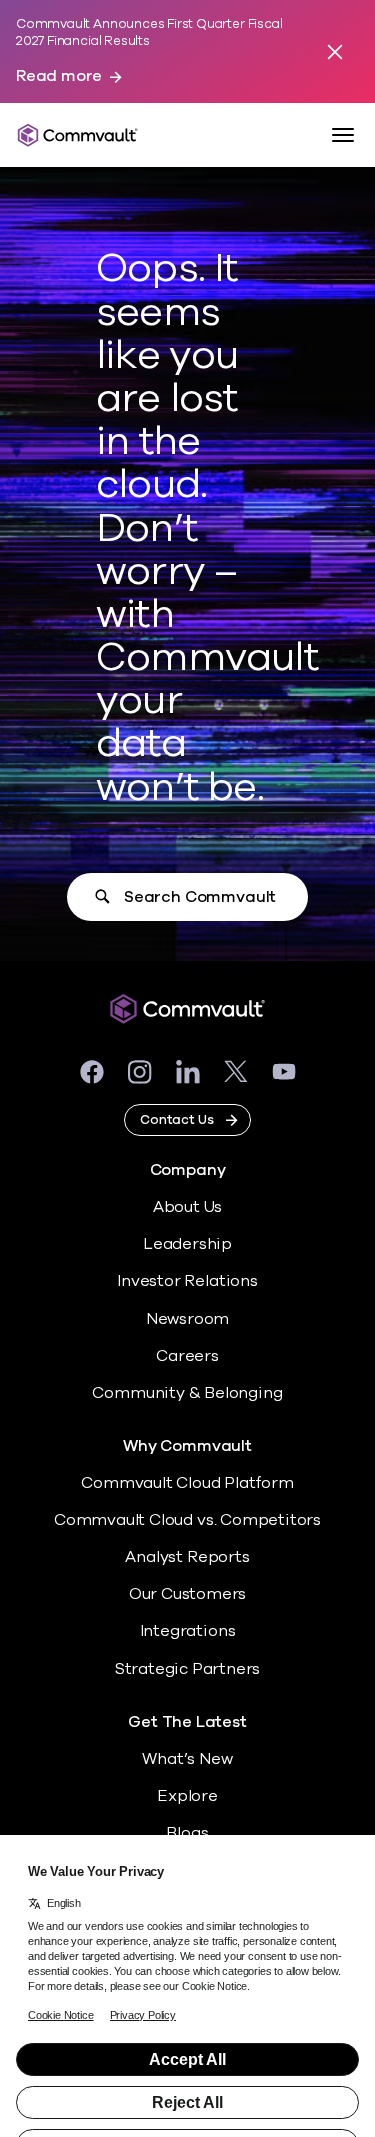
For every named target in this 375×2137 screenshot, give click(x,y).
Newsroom (187, 1319)
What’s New (187, 1759)
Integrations (188, 1631)
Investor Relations (187, 1281)
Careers (187, 1356)
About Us (187, 1207)
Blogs (187, 1833)
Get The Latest (187, 1722)
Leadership (187, 1244)
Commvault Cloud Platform (187, 1483)
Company (188, 1170)
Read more (59, 76)
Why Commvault (187, 1446)
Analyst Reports (187, 1557)
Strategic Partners (188, 1669)
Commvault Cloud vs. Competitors (187, 1520)
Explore (187, 1796)
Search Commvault (200, 897)
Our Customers (188, 1594)
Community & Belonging (187, 1393)
